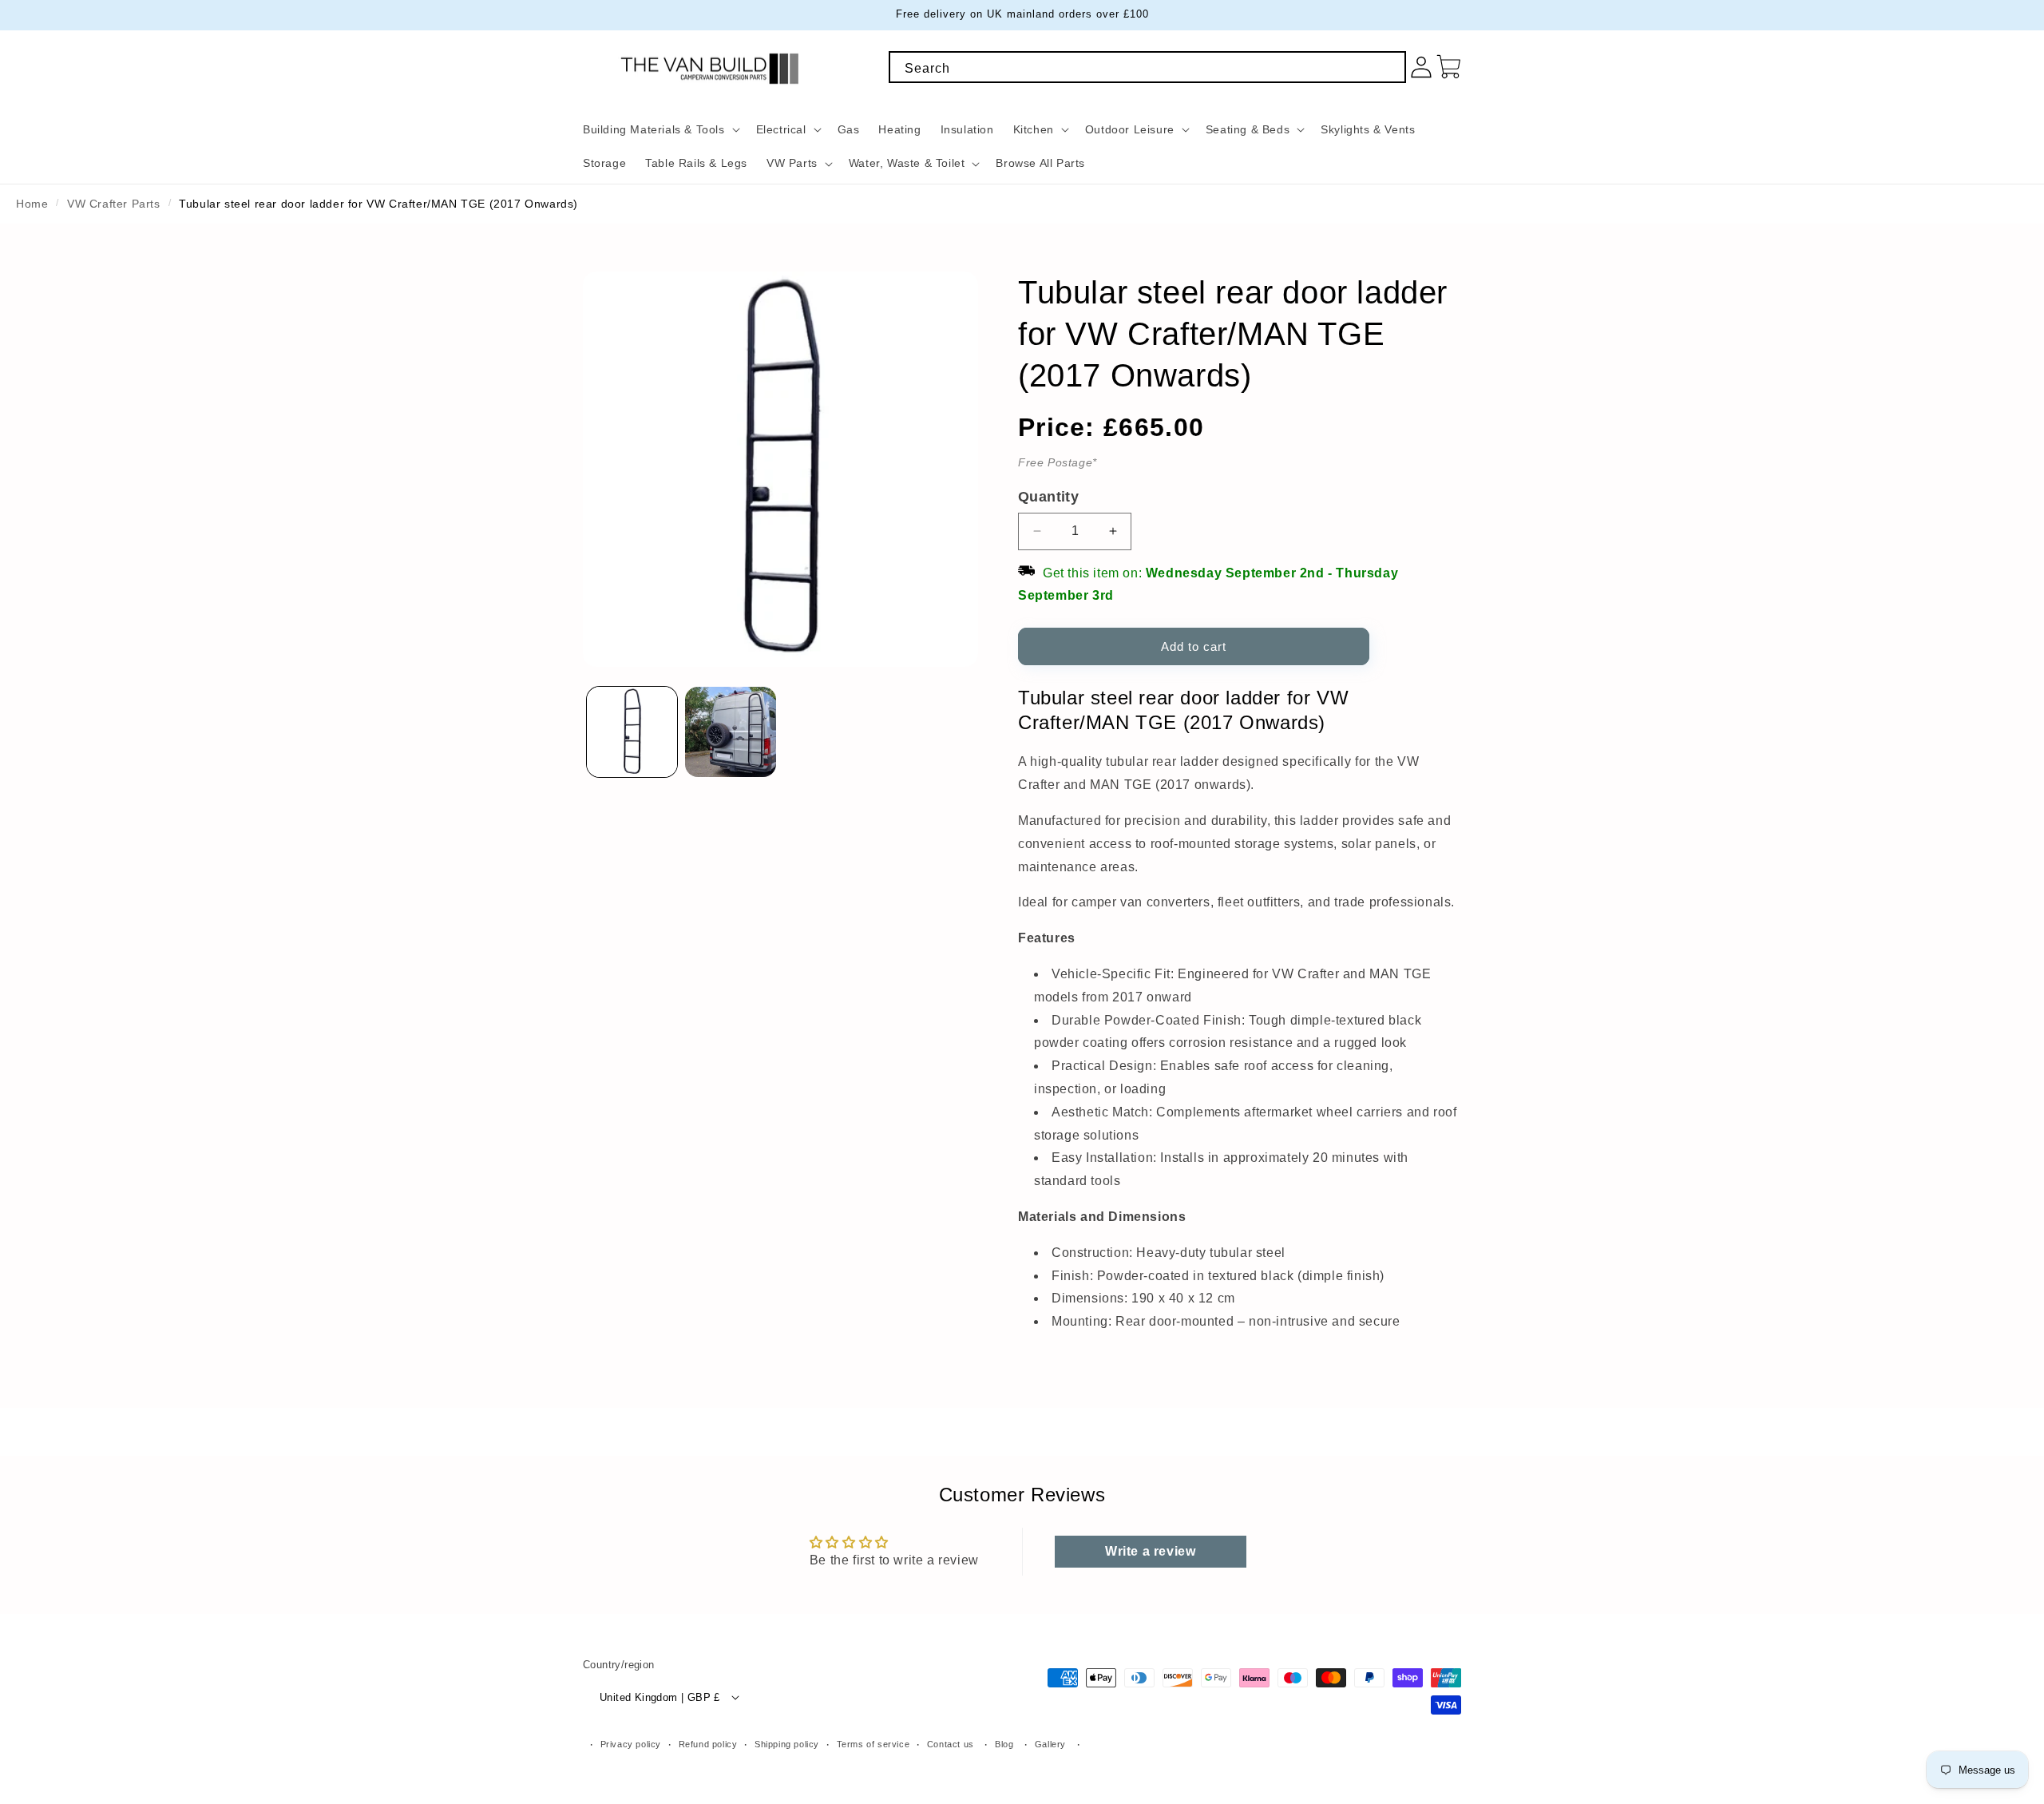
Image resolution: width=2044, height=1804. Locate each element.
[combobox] (1147, 67)
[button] (660, 129)
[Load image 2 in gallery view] (730, 732)
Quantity (1048, 497)
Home (32, 204)
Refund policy (708, 1744)
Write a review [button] (1150, 1551)
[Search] (1388, 69)
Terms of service (873, 1744)
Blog (1004, 1744)
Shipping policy (787, 1744)
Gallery (1050, 1744)
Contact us (951, 1744)
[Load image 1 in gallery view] (632, 732)
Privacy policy (631, 1744)
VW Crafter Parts (114, 204)
